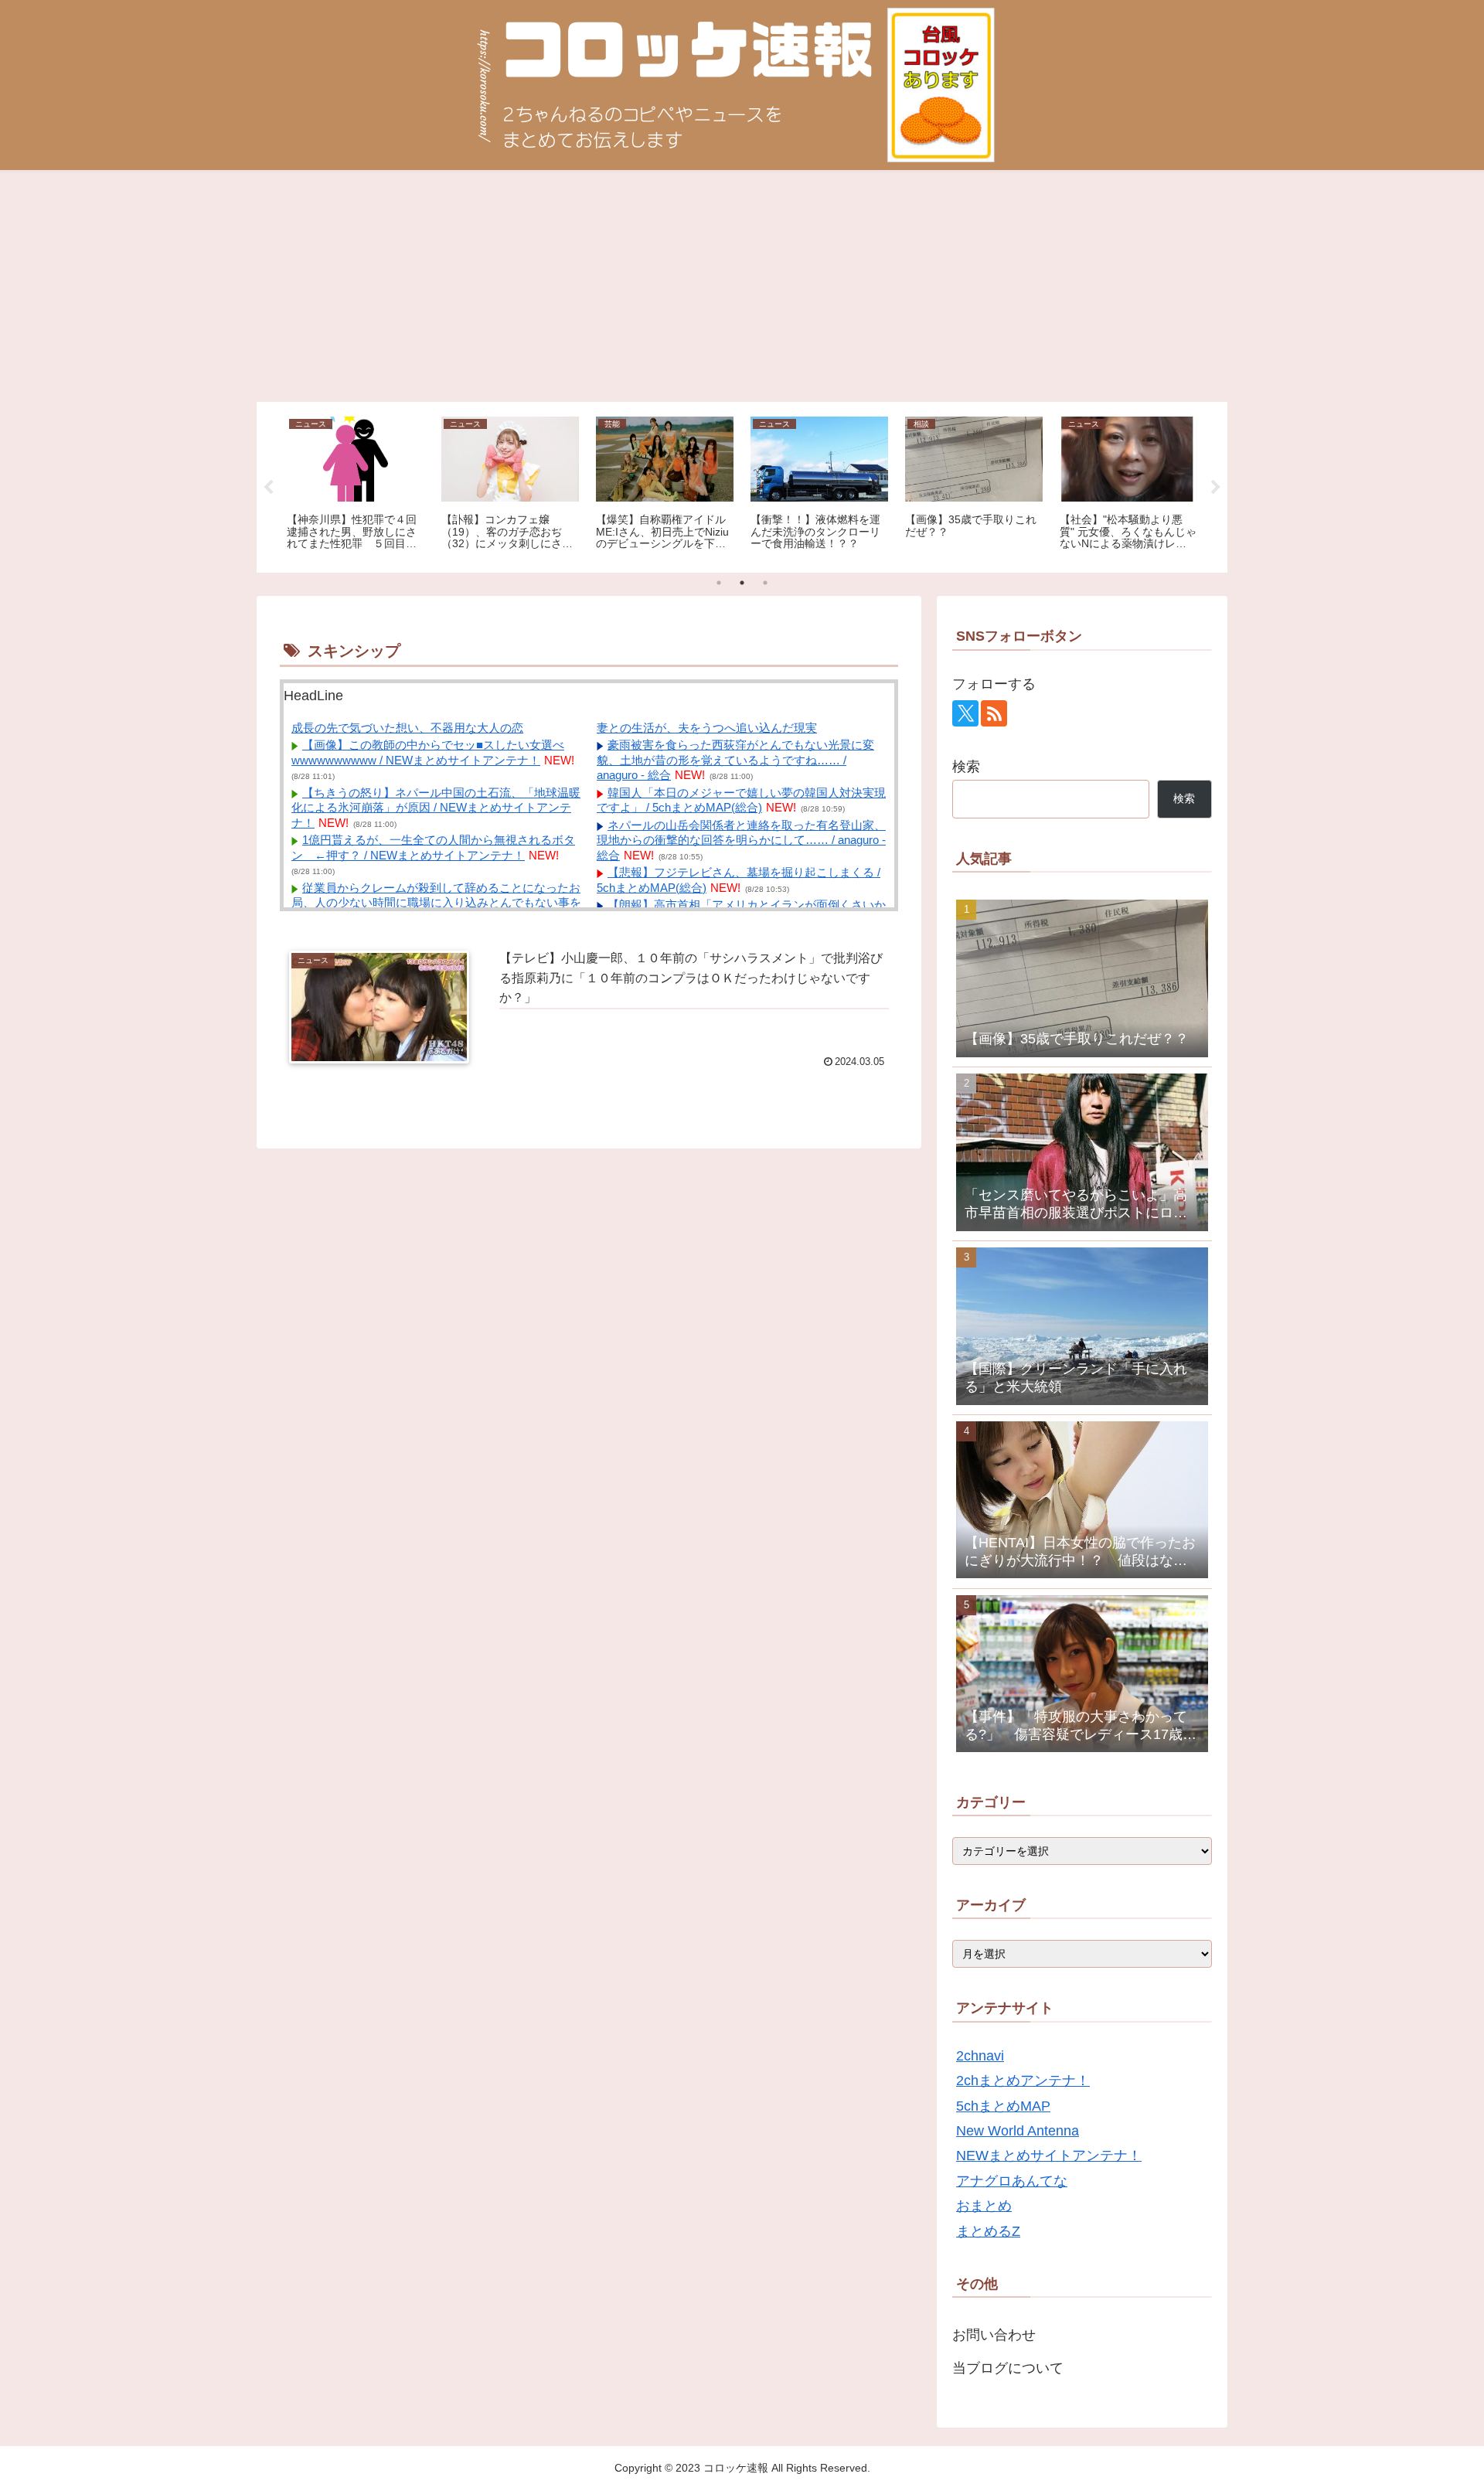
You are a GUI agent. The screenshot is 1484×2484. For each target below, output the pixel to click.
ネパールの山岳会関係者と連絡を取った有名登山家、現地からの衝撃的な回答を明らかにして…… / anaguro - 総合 (741, 840)
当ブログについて (1008, 2368)
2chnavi (980, 2056)
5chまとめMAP (1003, 2106)
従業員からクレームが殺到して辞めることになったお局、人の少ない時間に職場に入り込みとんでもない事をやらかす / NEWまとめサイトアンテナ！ (436, 903)
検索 (966, 767)
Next (1216, 488)
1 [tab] (719, 583)
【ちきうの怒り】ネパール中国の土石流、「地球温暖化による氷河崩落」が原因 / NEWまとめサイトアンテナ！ (436, 808)
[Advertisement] (742, 286)
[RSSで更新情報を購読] (994, 713)
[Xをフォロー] (965, 713)
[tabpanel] (356, 485)
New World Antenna (1018, 2131)
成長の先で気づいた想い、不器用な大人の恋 (407, 728)
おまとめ (984, 2206)
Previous (268, 488)
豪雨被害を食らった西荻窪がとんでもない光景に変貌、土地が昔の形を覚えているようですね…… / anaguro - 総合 (735, 760)
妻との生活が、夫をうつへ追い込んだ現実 (707, 728)
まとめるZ (988, 2231)
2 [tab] (742, 583)
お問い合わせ (994, 2335)
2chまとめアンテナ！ (1023, 2081)
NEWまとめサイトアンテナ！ (1049, 2156)
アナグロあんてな (1012, 2181)
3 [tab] (765, 583)
